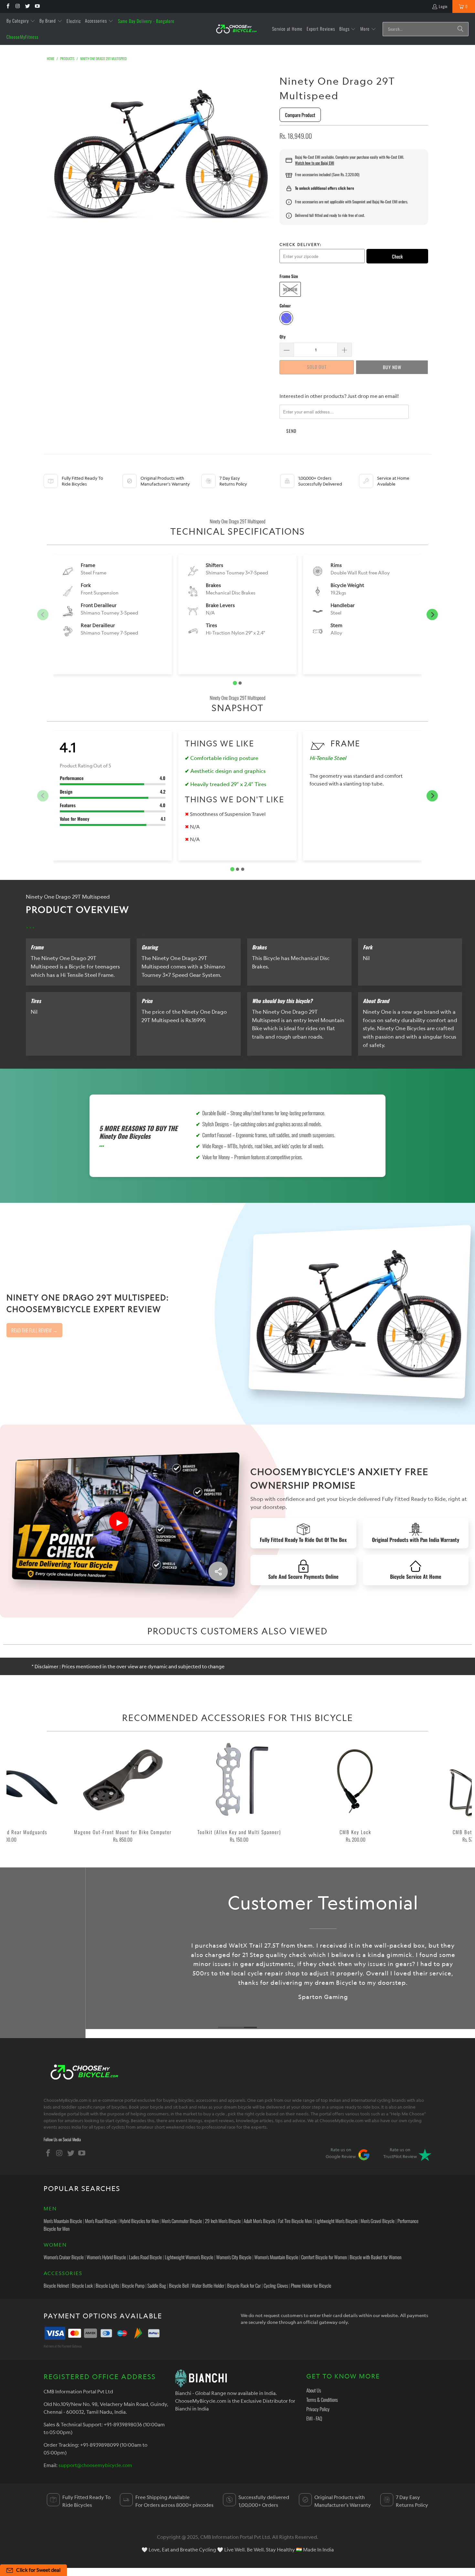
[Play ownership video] (119, 1521)
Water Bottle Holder (208, 2285)
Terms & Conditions (322, 2400)
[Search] (460, 29)
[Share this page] (218, 1571)
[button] (21, 21)
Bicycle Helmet (56, 2285)
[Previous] (18, 1793)
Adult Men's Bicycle (259, 2221)
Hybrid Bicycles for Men (139, 2221)
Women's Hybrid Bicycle (106, 2257)
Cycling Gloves (276, 2285)
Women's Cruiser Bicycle (64, 2257)
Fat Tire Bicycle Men (295, 2221)
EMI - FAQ (314, 2418)
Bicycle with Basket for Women (375, 2257)
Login (443, 6)
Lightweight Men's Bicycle (336, 2221)
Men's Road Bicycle (101, 2221)
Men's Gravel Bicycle (378, 2221)
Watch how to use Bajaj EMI (315, 163)
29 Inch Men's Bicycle (223, 2221)
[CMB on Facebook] (8, 6)
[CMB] (236, 29)
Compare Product (300, 115)
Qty (283, 337)
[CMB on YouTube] (37, 6)
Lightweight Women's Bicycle (189, 2257)
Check (397, 256)
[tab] (235, 683)
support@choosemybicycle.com (95, 2465)
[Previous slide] (43, 615)
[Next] (460, 1793)
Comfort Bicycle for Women (324, 2257)
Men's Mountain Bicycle (63, 2221)
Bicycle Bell (179, 2285)
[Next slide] (432, 615)
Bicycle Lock (82, 2285)
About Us (314, 2390)
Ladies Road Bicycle (145, 2257)
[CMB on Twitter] (27, 6)
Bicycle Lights (107, 2285)
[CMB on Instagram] (17, 6)
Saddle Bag (157, 2285)
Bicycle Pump (133, 2285)
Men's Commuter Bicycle (182, 2221)
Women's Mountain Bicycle (276, 2257)
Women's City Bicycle (234, 2257)
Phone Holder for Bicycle (311, 2285)
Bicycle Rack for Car (244, 2285)
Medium (290, 289)
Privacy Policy (318, 2409)
